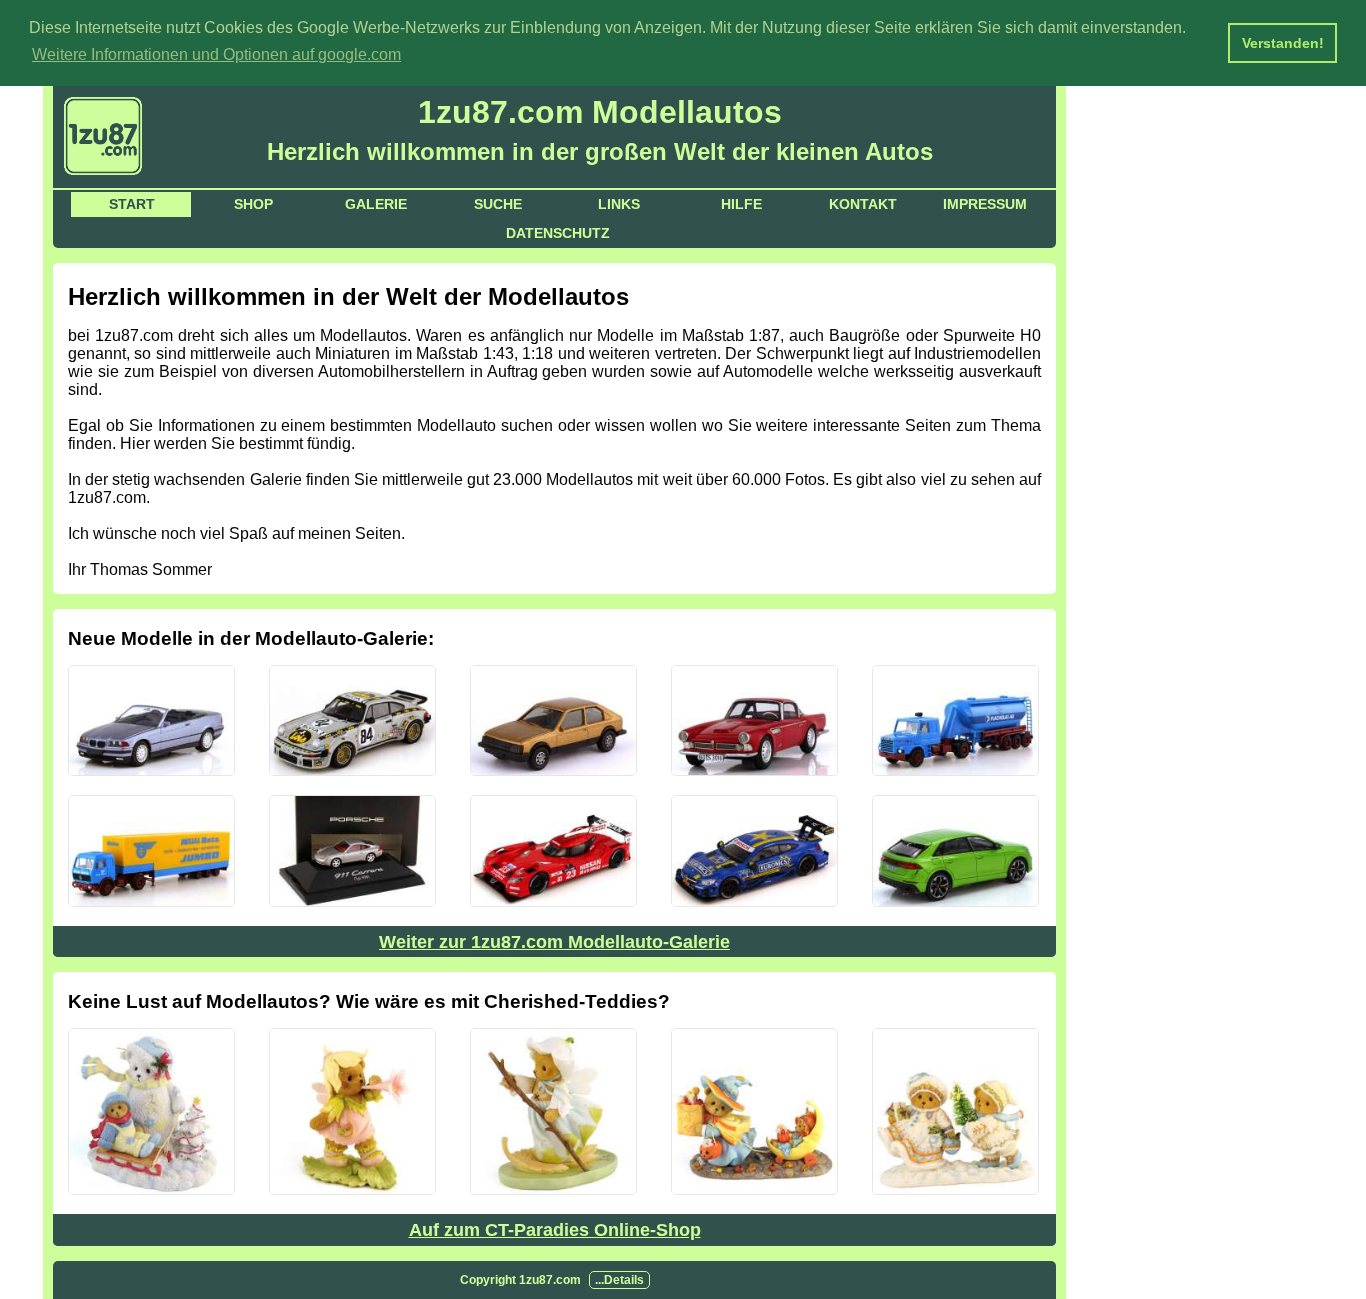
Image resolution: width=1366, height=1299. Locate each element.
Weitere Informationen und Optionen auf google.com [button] (216, 54)
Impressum (985, 204)
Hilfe (741, 204)
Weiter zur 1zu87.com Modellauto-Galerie (554, 942)
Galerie (376, 204)
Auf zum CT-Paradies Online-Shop (555, 1230)
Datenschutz (558, 233)
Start (132, 204)
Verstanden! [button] (1283, 43)
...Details (619, 1280)
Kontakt (863, 204)
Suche (498, 204)
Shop (253, 204)
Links (619, 204)
